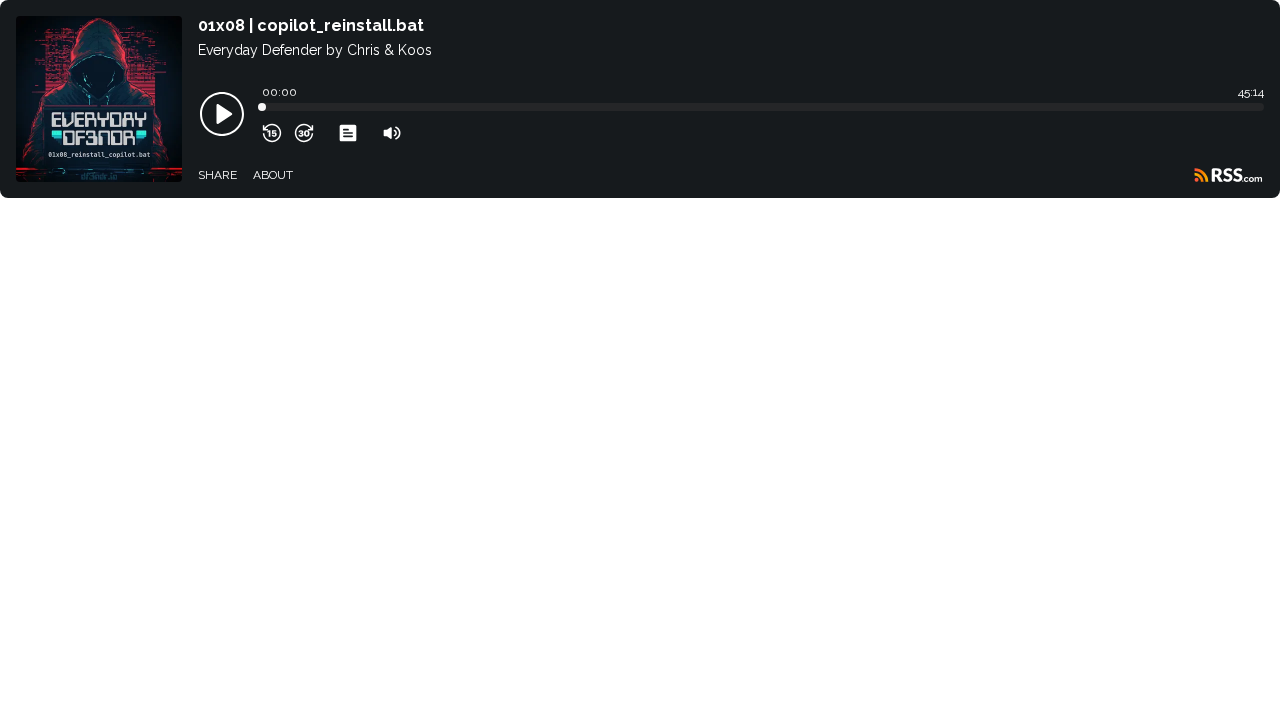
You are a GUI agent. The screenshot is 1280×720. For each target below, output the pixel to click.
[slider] (262, 107)
